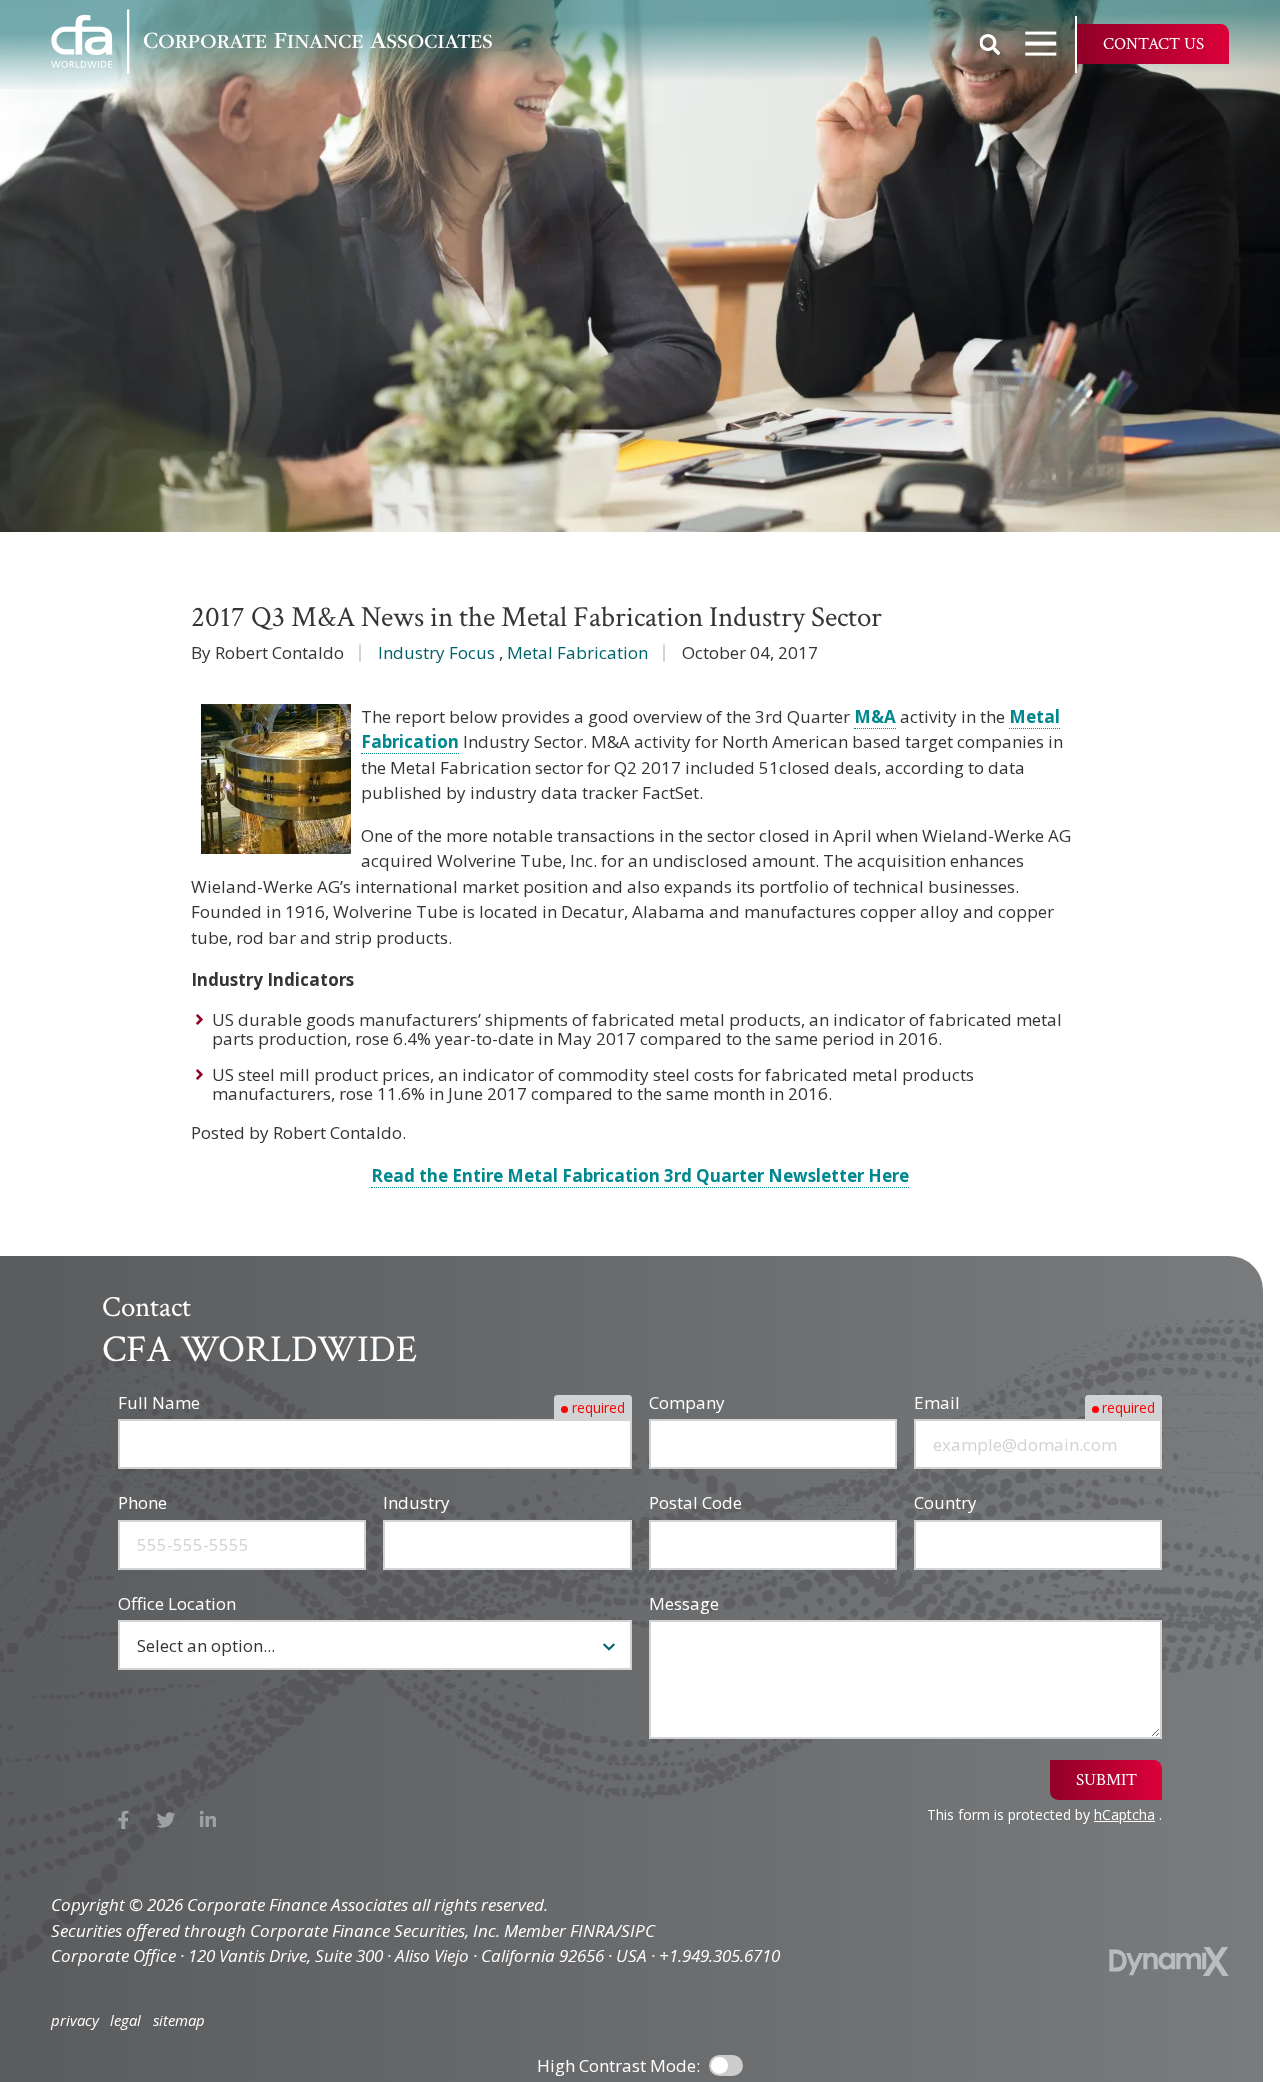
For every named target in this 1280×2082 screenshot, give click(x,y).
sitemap (179, 2020)
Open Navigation (1041, 44)
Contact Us (1153, 44)
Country (945, 1502)
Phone (142, 1502)
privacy (75, 2020)
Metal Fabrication (577, 652)
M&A (875, 716)
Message (684, 1603)
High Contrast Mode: (618, 2065)
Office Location (177, 1603)
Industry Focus (436, 652)
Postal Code (695, 1502)
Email (937, 1402)
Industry (416, 1502)
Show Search (990, 44)
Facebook (123, 1820)
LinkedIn (208, 1820)
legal (125, 2020)
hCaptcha (1124, 1814)
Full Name (159, 1402)
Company (687, 1402)
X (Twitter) (166, 1820)
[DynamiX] (1169, 1961)
